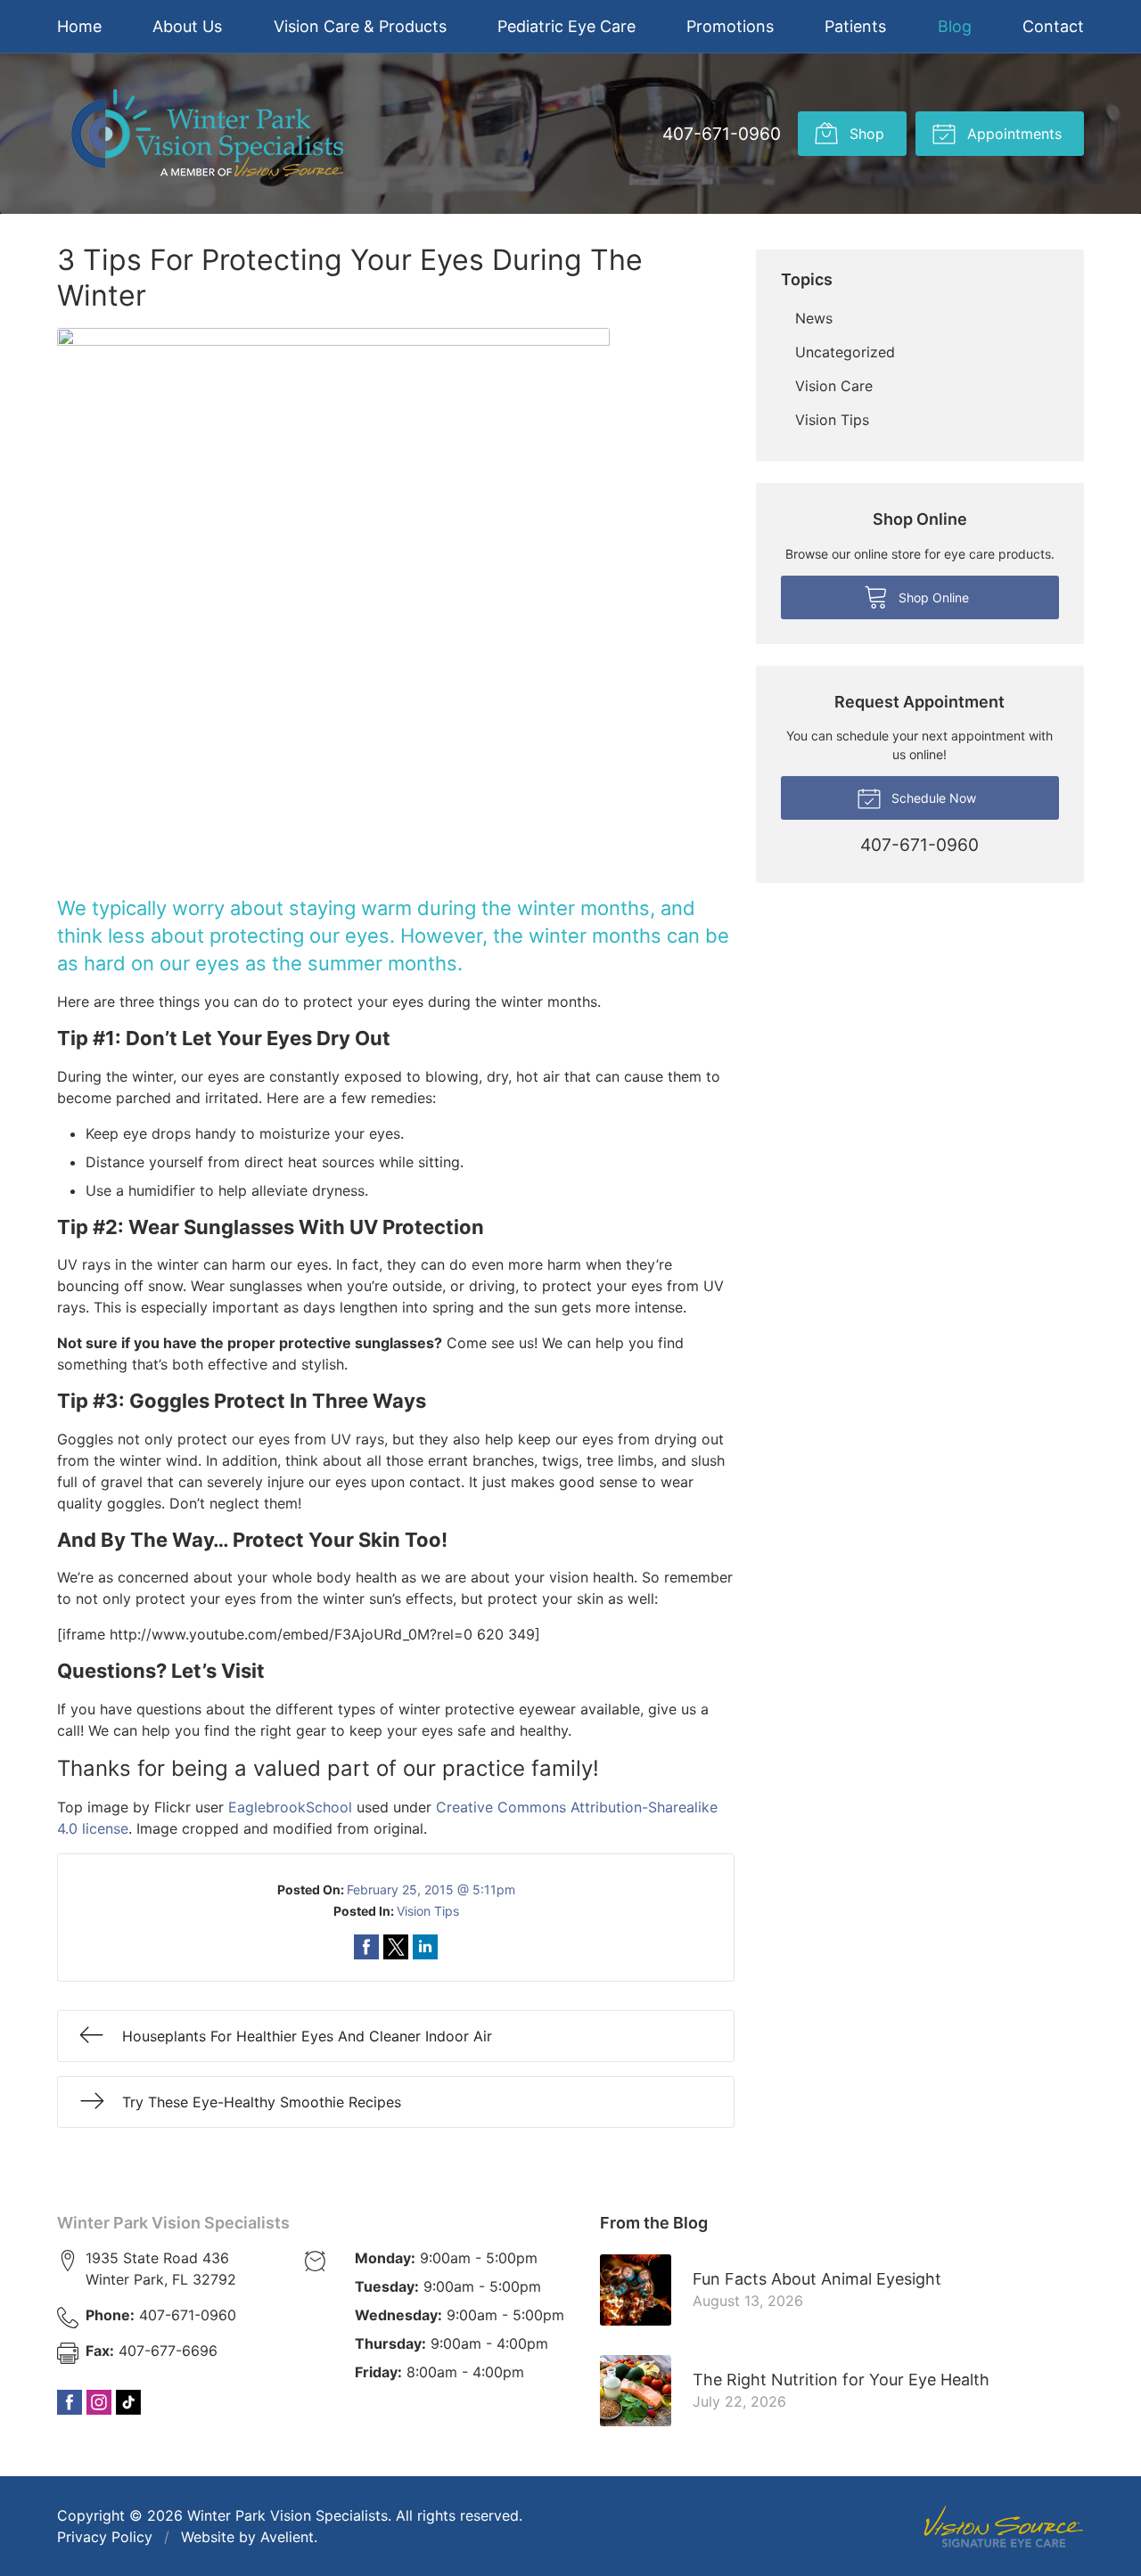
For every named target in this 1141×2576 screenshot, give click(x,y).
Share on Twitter (396, 1947)
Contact (1053, 26)
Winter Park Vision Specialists (173, 2223)
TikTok (128, 2402)
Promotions (730, 26)
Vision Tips (428, 1911)
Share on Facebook (366, 1947)
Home (79, 26)
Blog (955, 26)
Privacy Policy (105, 2537)
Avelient (287, 2537)
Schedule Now (932, 798)
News (814, 318)
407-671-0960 (722, 134)
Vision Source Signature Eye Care (1004, 2527)
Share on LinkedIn (425, 1947)
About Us (187, 26)
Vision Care (834, 386)
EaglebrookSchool (290, 1807)
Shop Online (932, 597)
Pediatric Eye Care (566, 26)
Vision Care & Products (360, 26)
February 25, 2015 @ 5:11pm (431, 1889)
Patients (855, 26)
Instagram (99, 2402)
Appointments (1012, 134)
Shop (865, 134)
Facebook (70, 2402)
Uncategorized (845, 352)
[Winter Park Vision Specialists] (207, 134)
